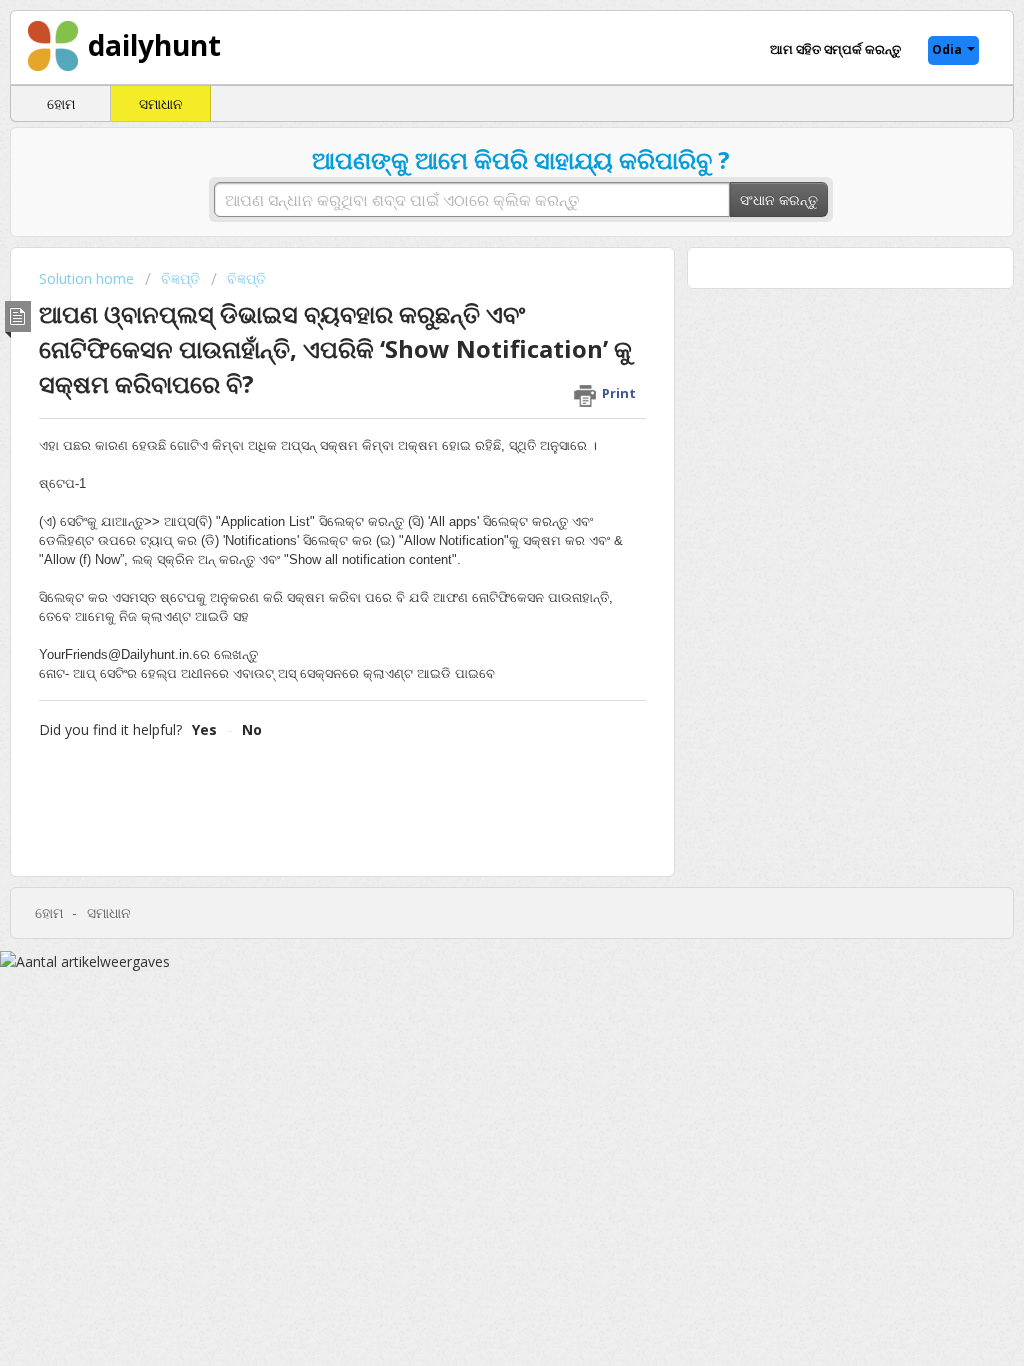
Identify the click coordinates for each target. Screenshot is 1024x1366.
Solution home (88, 278)
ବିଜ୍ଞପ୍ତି (180, 278)
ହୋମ (61, 103)
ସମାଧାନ (161, 103)
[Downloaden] (475, 425)
